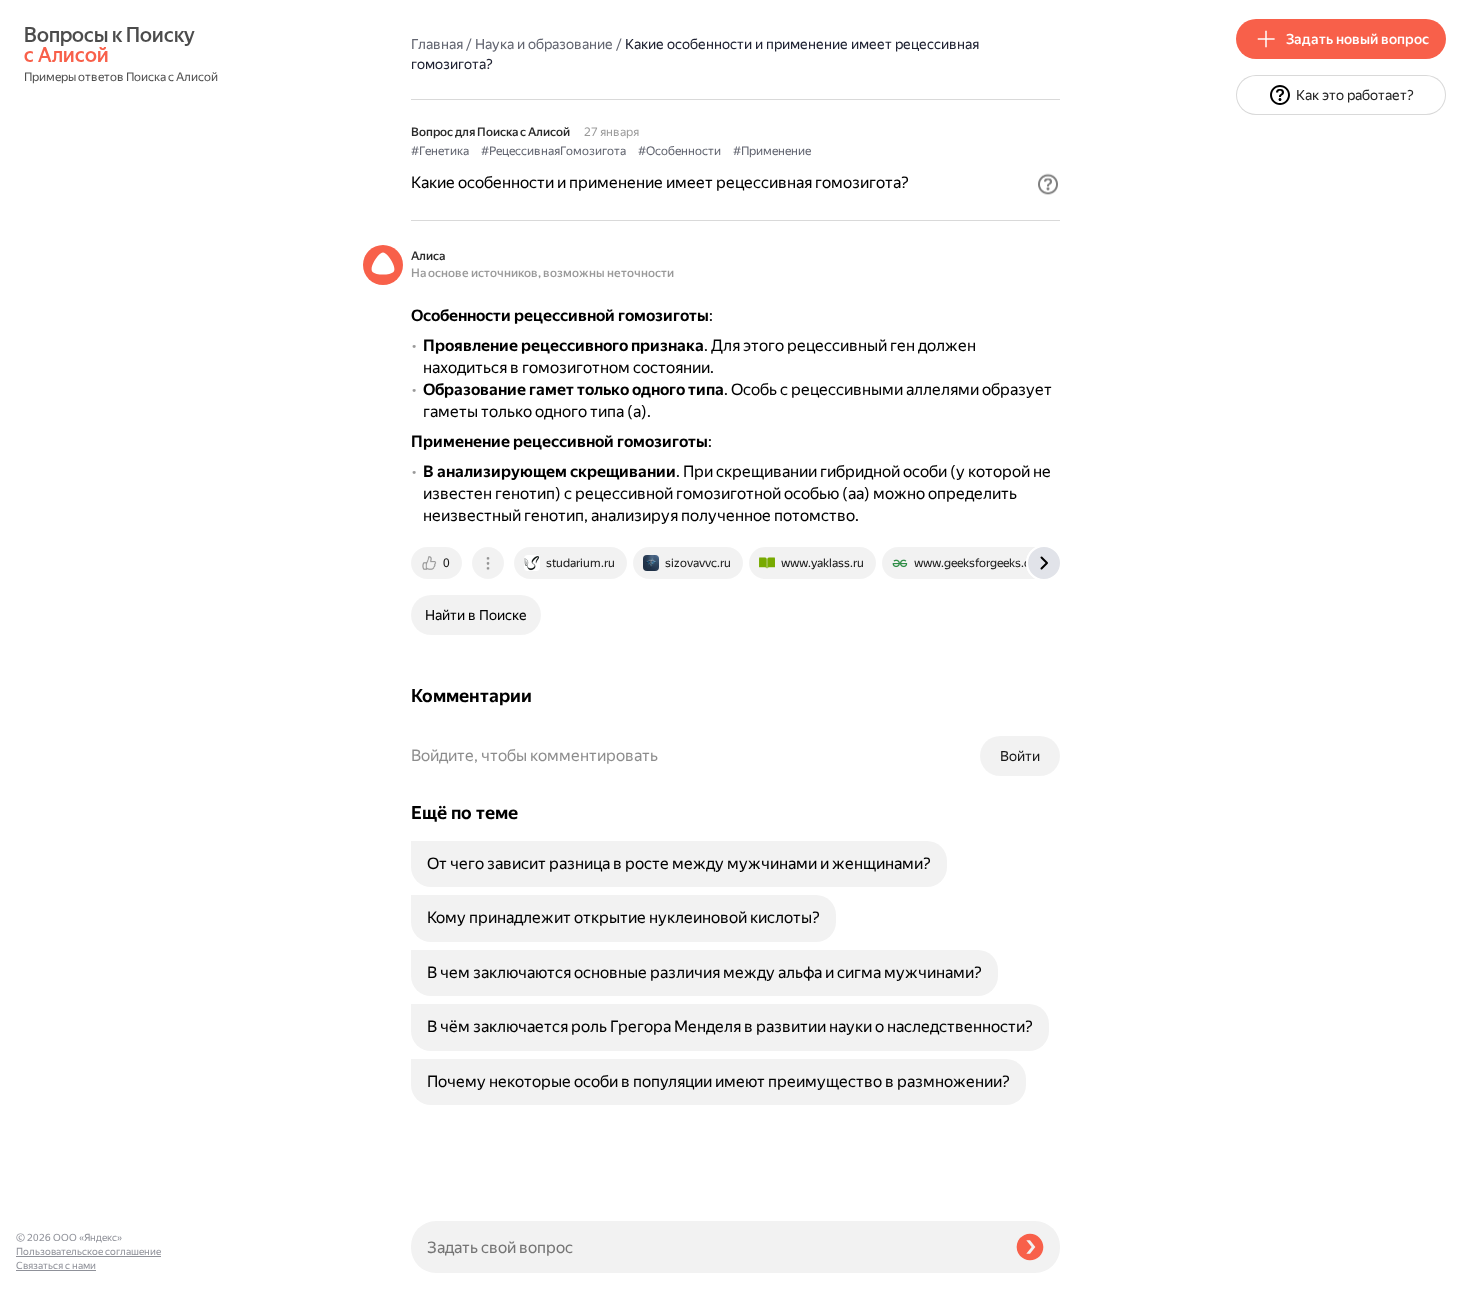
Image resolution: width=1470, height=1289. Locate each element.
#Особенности (679, 151)
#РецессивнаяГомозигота (553, 151)
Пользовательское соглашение (88, 1251)
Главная (437, 44)
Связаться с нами (56, 1265)
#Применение (772, 151)
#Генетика (440, 151)
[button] (1048, 184)
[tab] (438, 563)
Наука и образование (544, 44)
